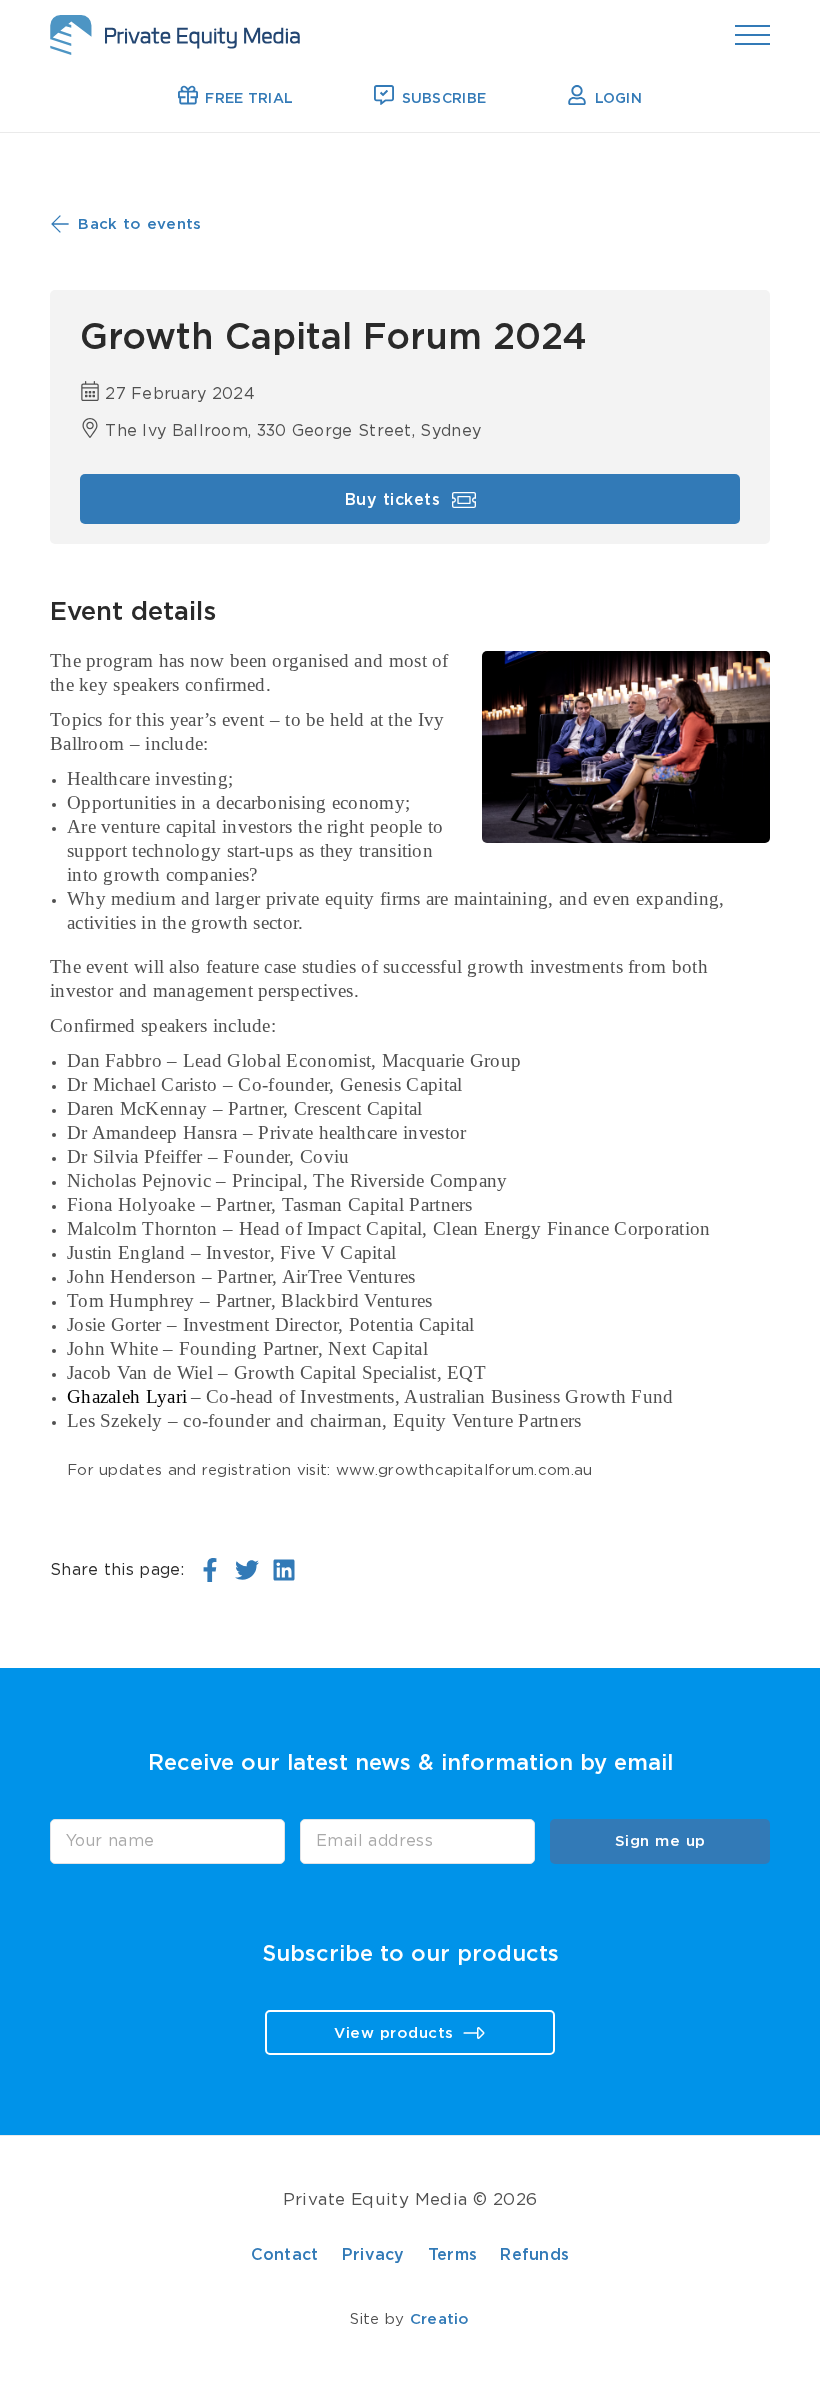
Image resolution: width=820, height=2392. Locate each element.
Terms (453, 2255)
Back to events (137, 224)
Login (616, 99)
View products (396, 2033)
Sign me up (660, 1841)
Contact (285, 2255)
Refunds (534, 2255)
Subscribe (441, 99)
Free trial (247, 99)
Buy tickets (395, 501)
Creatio (440, 2319)
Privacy (373, 2255)
